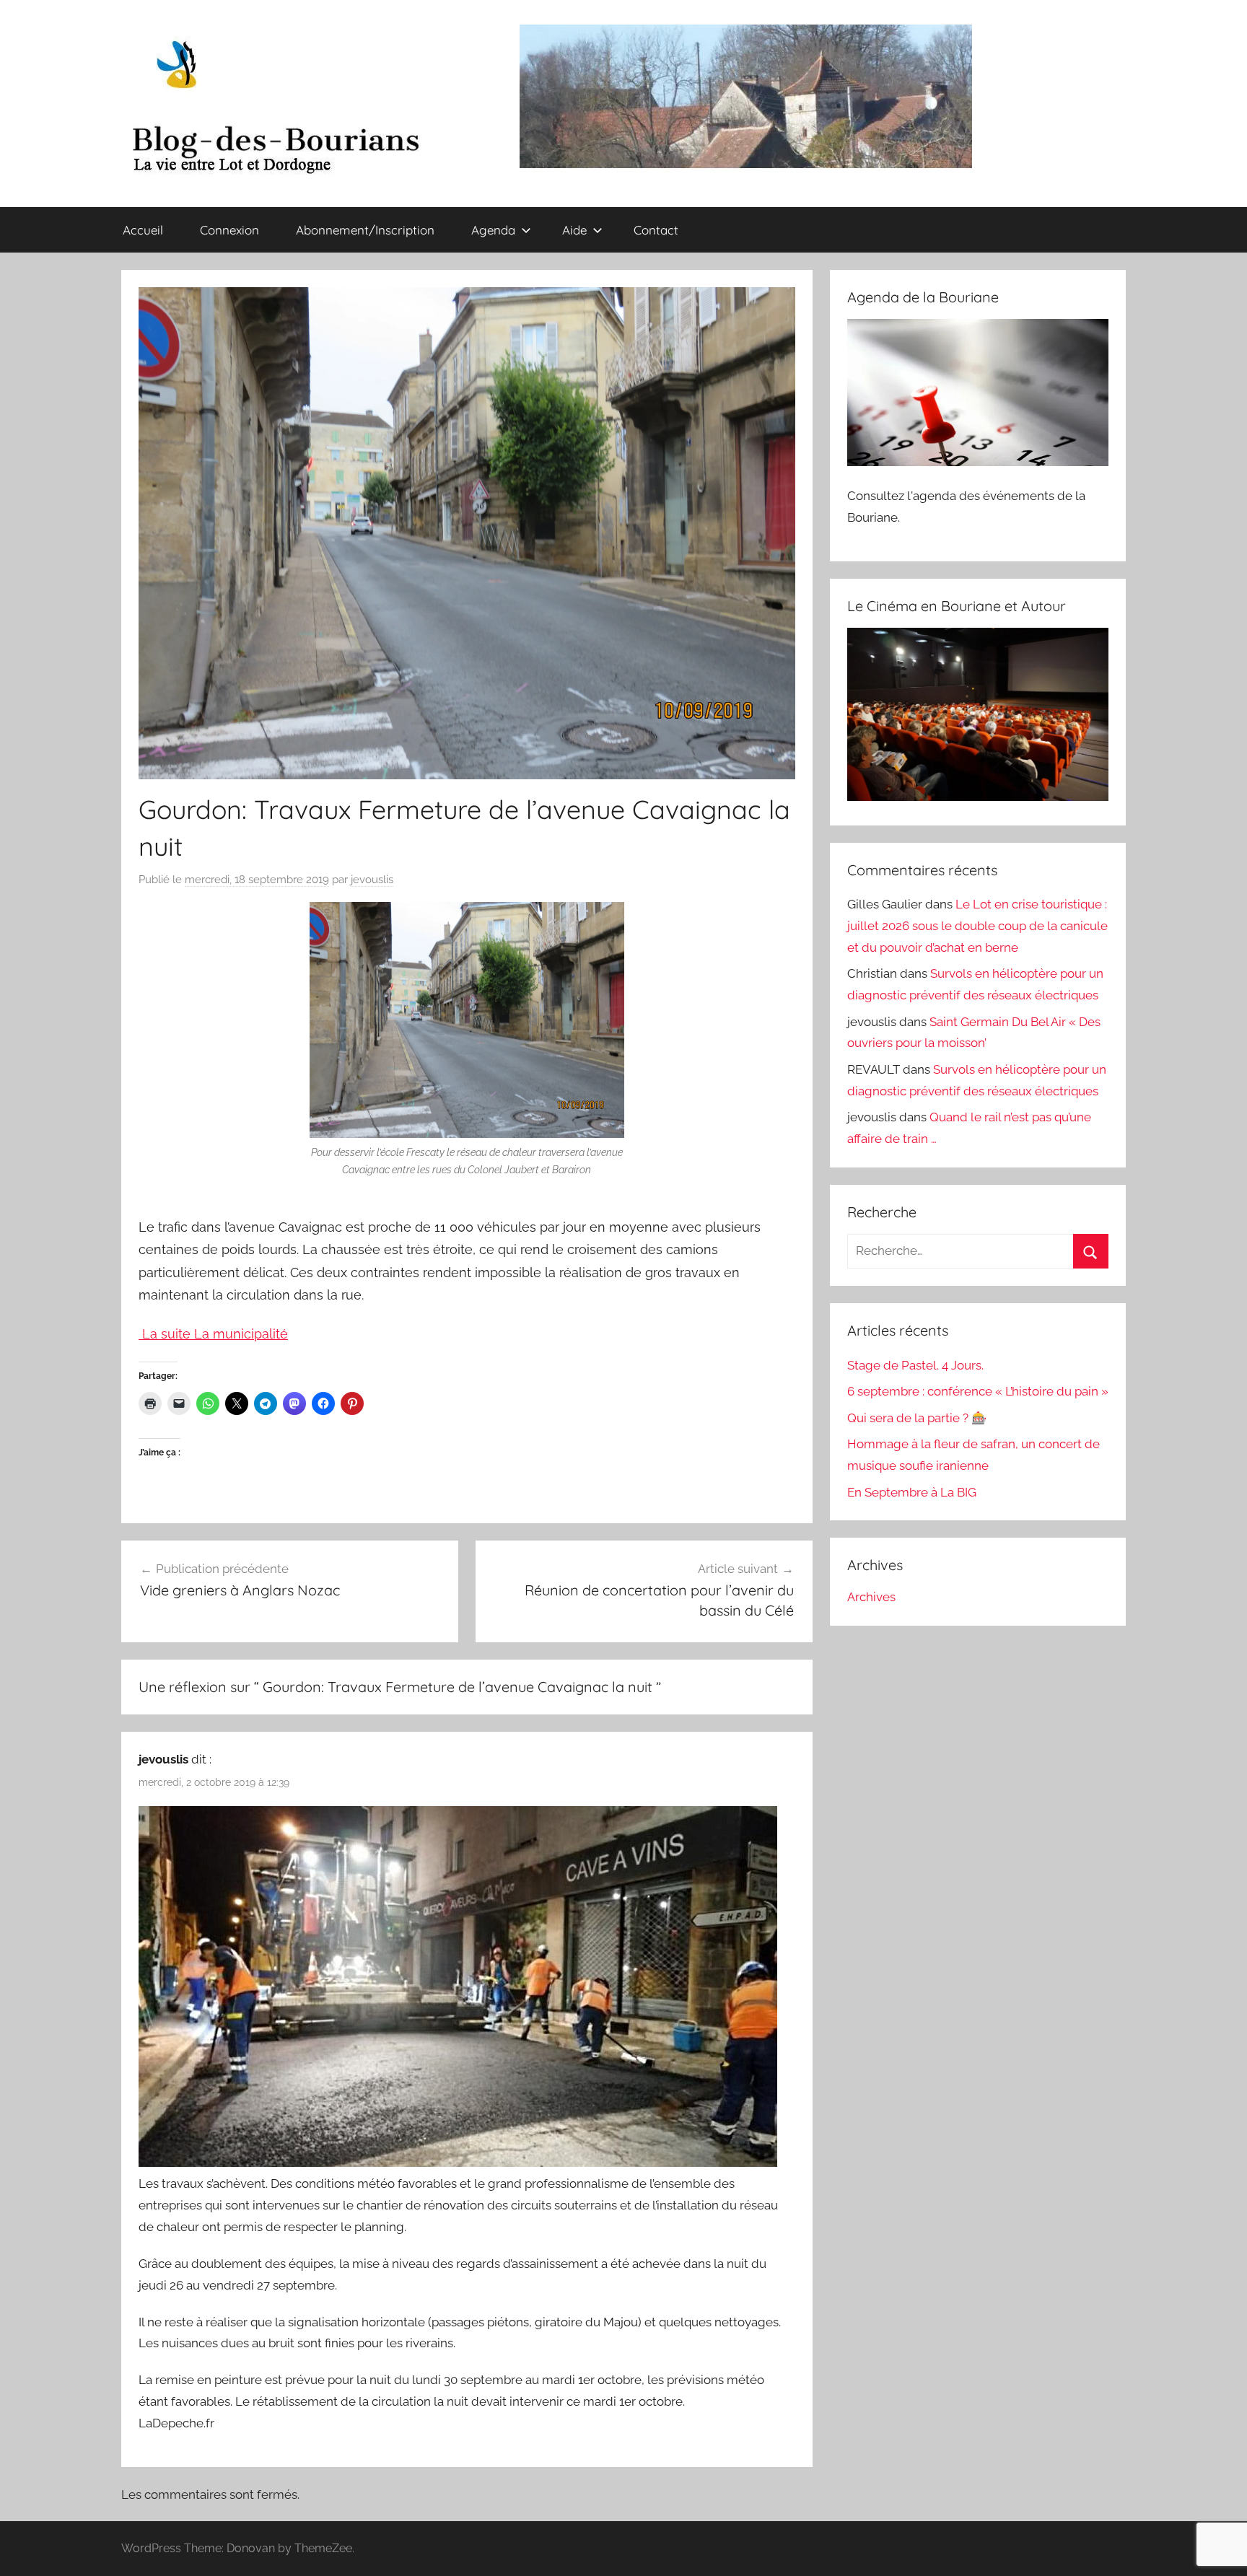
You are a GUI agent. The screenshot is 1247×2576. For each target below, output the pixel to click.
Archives (871, 1597)
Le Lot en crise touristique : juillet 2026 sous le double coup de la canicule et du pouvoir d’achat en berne (977, 926)
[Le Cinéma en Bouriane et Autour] (978, 797)
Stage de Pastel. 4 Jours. (915, 1365)
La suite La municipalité (213, 1334)
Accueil (143, 230)
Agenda (493, 230)
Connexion (229, 230)
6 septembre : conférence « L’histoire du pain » (978, 1391)
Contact (656, 230)
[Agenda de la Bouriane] (978, 462)
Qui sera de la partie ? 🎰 (917, 1418)
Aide (574, 230)
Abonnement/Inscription (365, 230)
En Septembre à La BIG (912, 1492)
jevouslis (372, 880)
